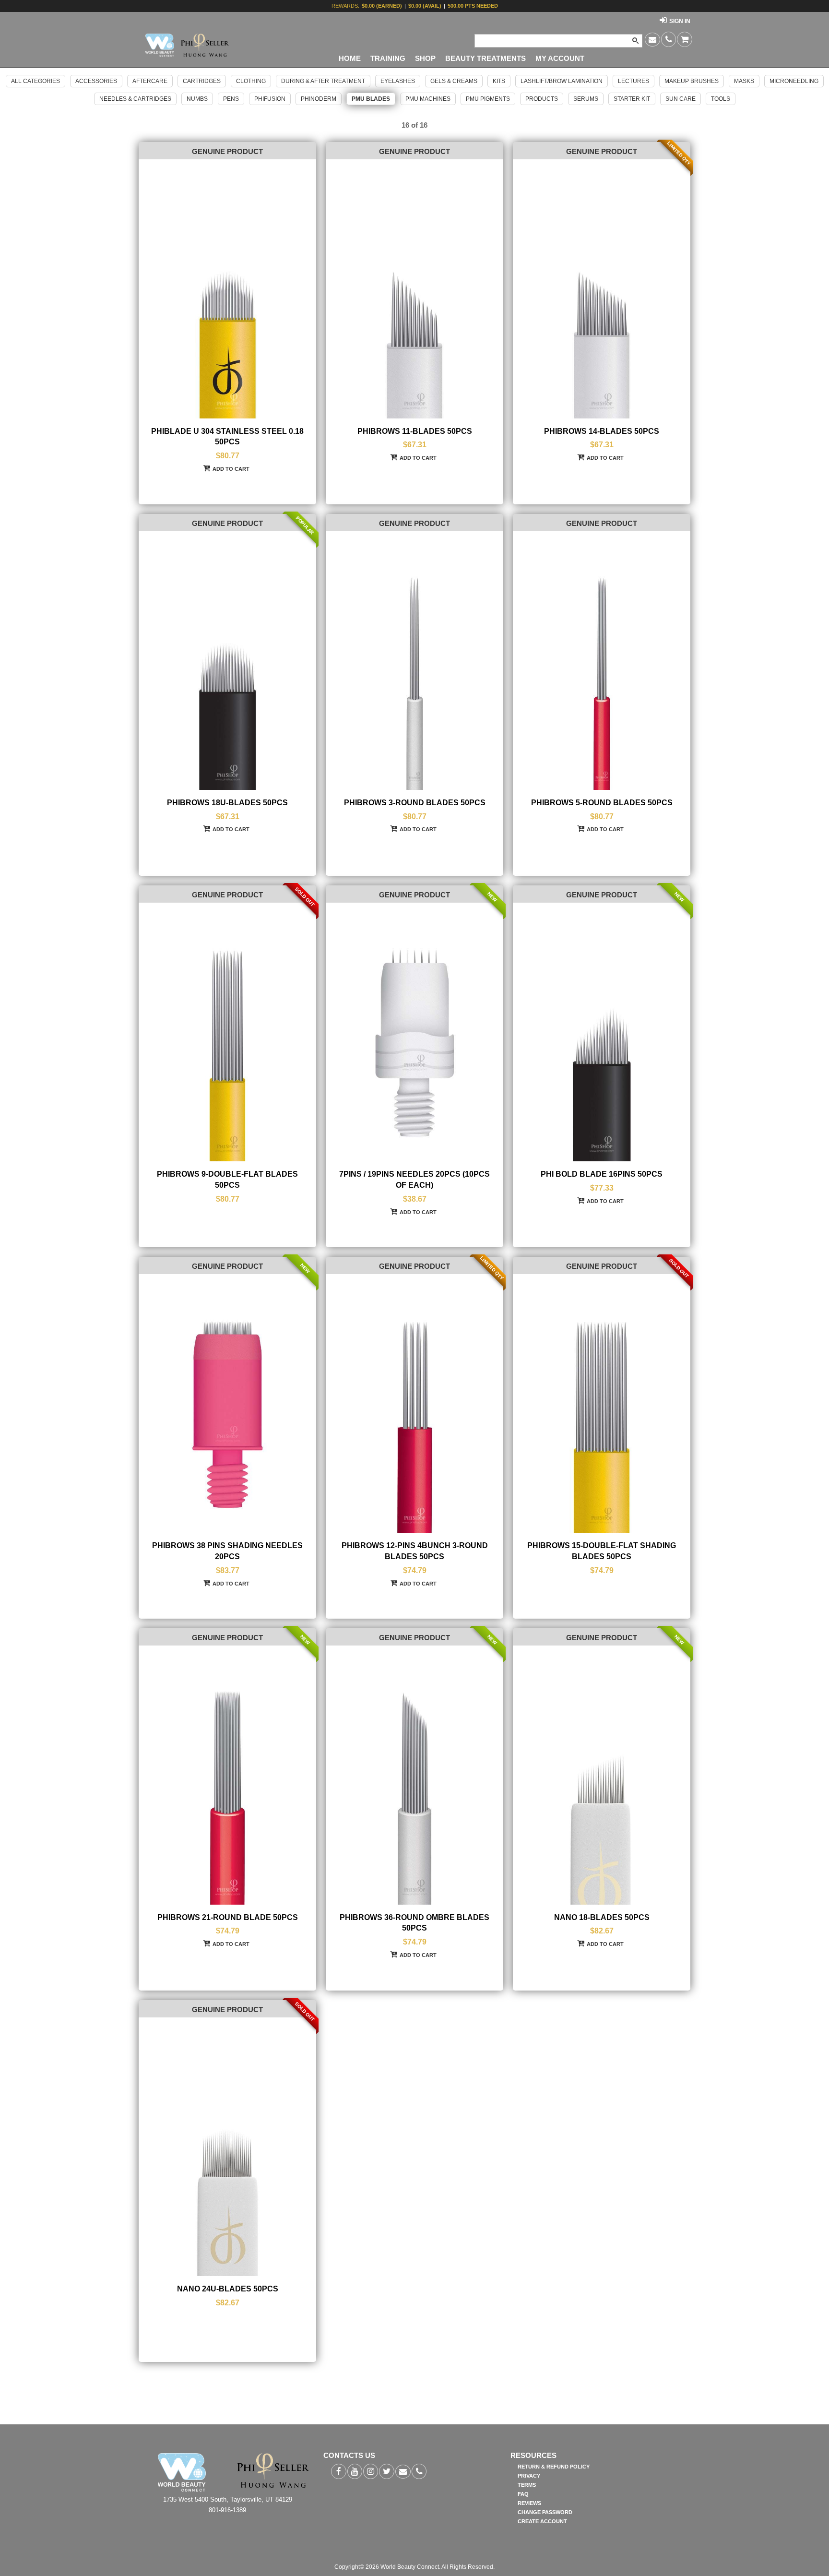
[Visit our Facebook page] (339, 2471)
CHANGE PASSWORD (545, 2512)
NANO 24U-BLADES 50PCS (228, 2289)
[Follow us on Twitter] (387, 2471)
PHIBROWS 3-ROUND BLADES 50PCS (415, 803)
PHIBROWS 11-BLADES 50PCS (415, 431)
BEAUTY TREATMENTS (486, 59)
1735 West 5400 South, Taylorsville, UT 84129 (228, 2499)
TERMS (527, 2485)
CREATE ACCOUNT (542, 2521)
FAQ (523, 2494)
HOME (350, 59)
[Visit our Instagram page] (371, 2471)
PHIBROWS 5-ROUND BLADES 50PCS (602, 803)
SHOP (425, 59)
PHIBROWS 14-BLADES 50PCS (602, 431)
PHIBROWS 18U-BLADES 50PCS (227, 803)
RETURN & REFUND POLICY (554, 2467)
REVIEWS (529, 2503)
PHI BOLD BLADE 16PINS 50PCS (602, 1174)
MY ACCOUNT (560, 59)
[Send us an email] (652, 40)
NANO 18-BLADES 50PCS (602, 1917)
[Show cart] (685, 39)
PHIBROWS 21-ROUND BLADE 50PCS (228, 1917)
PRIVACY (529, 2476)
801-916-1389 (227, 2510)
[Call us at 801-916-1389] (669, 39)
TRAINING (388, 59)
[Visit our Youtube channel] (355, 2471)
